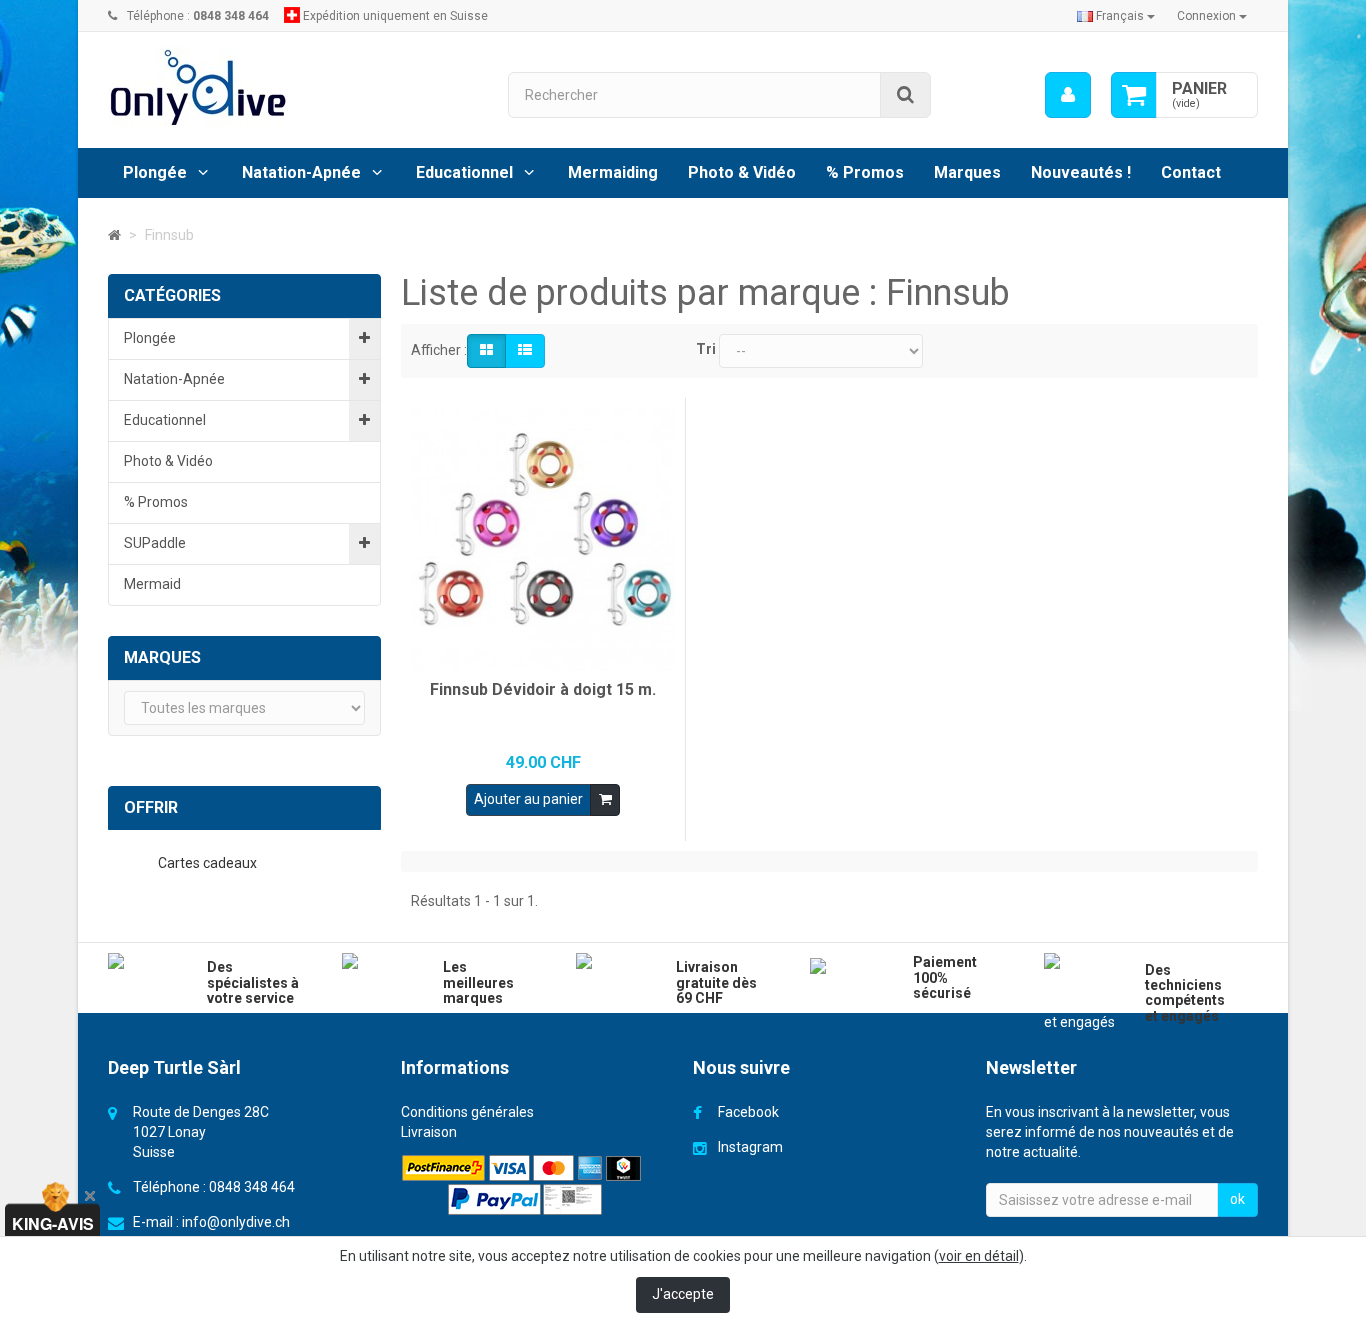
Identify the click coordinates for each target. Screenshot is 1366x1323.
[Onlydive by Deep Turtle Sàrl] (293, 87)
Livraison (429, 1132)
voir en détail (979, 1256)
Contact (1191, 172)
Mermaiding (613, 172)
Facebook (748, 1112)
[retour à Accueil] (114, 235)
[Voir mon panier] (1134, 95)
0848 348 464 (252, 1187)
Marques (967, 172)
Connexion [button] (1208, 16)
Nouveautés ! (1081, 172)
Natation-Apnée (301, 172)
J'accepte (683, 1294)
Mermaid (152, 584)
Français (1120, 16)
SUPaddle (155, 543)
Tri (706, 349)
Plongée (155, 172)
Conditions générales (467, 1112)
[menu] (1068, 95)
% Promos (865, 172)
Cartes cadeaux (209, 863)
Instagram (750, 1147)
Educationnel (464, 172)
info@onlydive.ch (236, 1222)
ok (1237, 1199)
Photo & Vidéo (742, 172)
